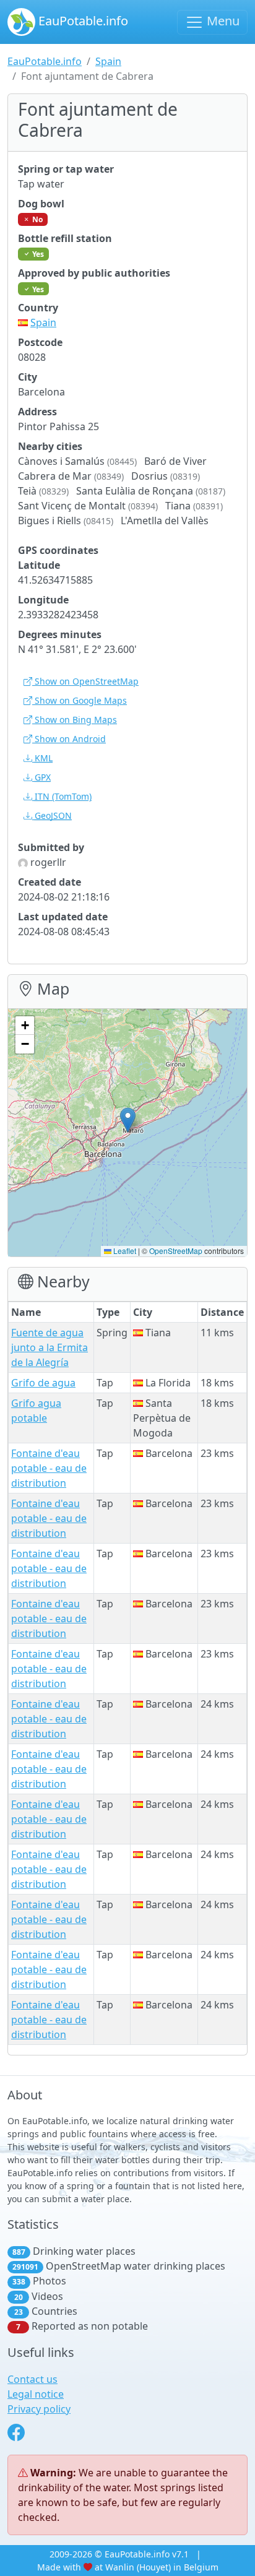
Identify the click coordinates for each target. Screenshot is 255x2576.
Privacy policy (39, 2409)
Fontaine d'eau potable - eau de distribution (49, 1468)
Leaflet (124, 1251)
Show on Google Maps (80, 700)
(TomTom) (63, 796)
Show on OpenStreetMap (85, 681)
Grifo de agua (43, 1383)
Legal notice (36, 2394)
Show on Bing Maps (75, 720)
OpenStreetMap (176, 1251)
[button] (128, 1120)
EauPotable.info (82, 21)
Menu (222, 21)
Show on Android (69, 739)
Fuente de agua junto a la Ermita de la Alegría (50, 1347)
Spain (108, 61)
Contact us (32, 2379)
